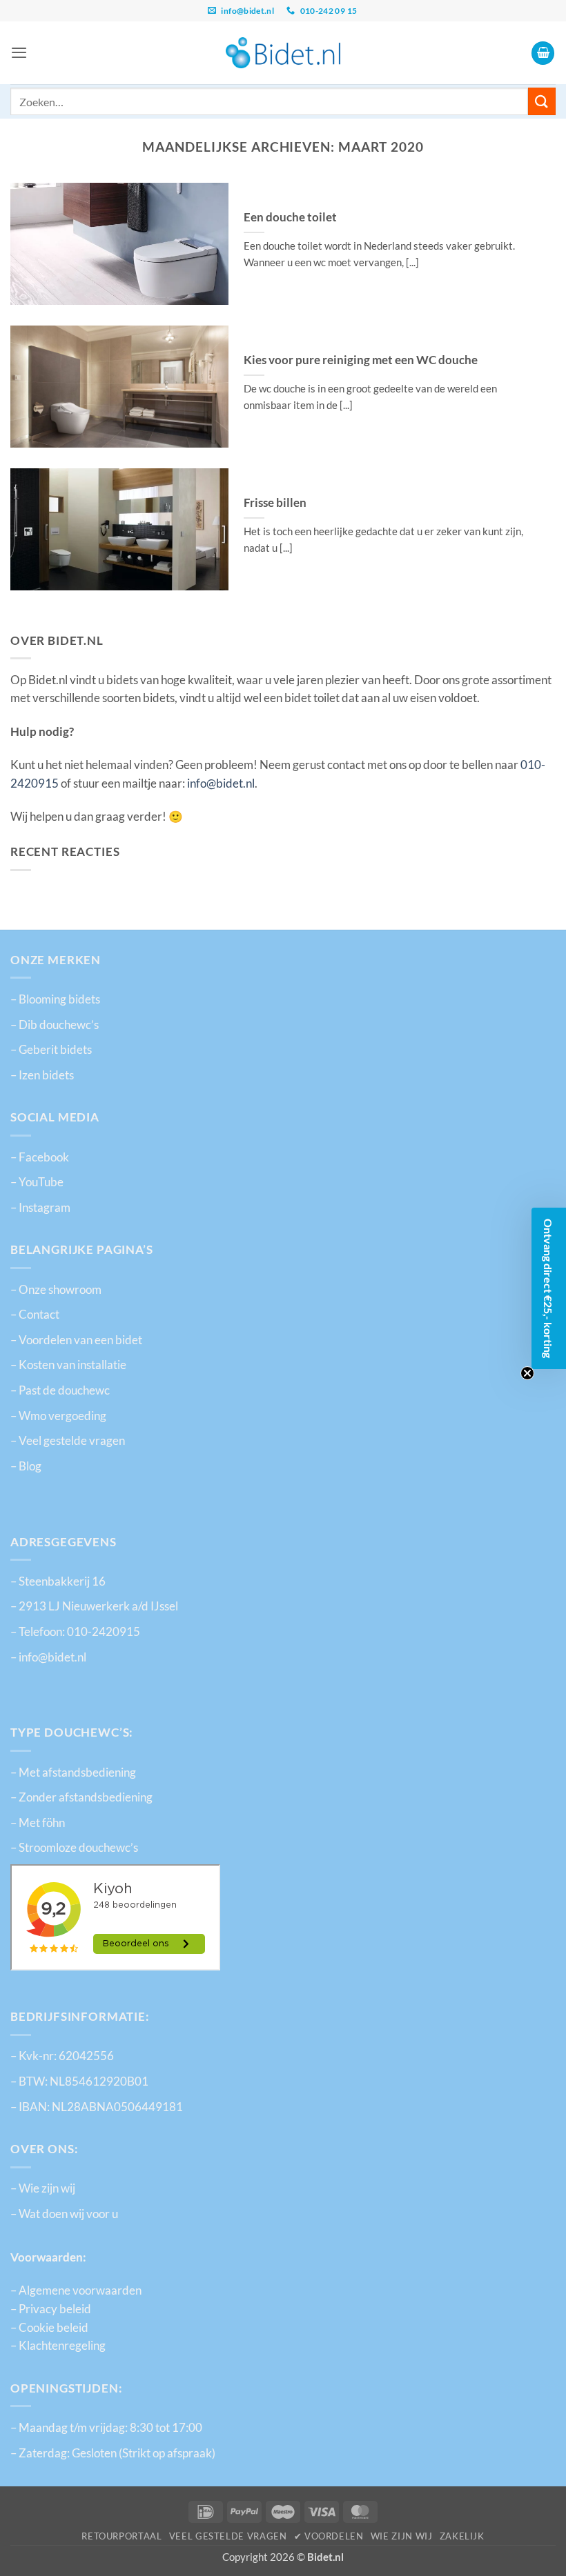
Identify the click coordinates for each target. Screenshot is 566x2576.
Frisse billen (275, 502)
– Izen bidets (42, 1075)
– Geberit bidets (51, 1050)
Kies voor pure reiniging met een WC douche (361, 360)
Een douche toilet (290, 217)
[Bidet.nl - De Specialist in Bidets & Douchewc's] (283, 53)
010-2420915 (104, 1632)
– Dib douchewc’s (55, 1025)
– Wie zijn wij (43, 2188)
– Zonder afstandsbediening (81, 1797)
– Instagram (40, 1208)
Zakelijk (462, 2536)
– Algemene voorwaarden (76, 2290)
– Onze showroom (56, 1290)
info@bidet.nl (221, 783)
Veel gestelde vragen (228, 2536)
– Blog (26, 1466)
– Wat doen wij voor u (64, 2214)
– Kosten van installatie (68, 1365)
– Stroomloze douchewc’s (74, 1848)
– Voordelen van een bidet (76, 1340)
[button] (19, 52)
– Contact (35, 1315)
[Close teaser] (527, 1373)
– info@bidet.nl (48, 1657)
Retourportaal (121, 2536)
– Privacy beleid (51, 2309)
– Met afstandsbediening (73, 1773)
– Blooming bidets (55, 999)
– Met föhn (38, 1823)
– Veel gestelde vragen (68, 1441)
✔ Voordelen (329, 2536)
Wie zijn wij (402, 2536)
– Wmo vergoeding (58, 1416)
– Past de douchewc (60, 1390)
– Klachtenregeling (58, 2346)
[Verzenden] (542, 101)
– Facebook (40, 1157)
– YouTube (37, 1182)
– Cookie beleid (49, 2328)
